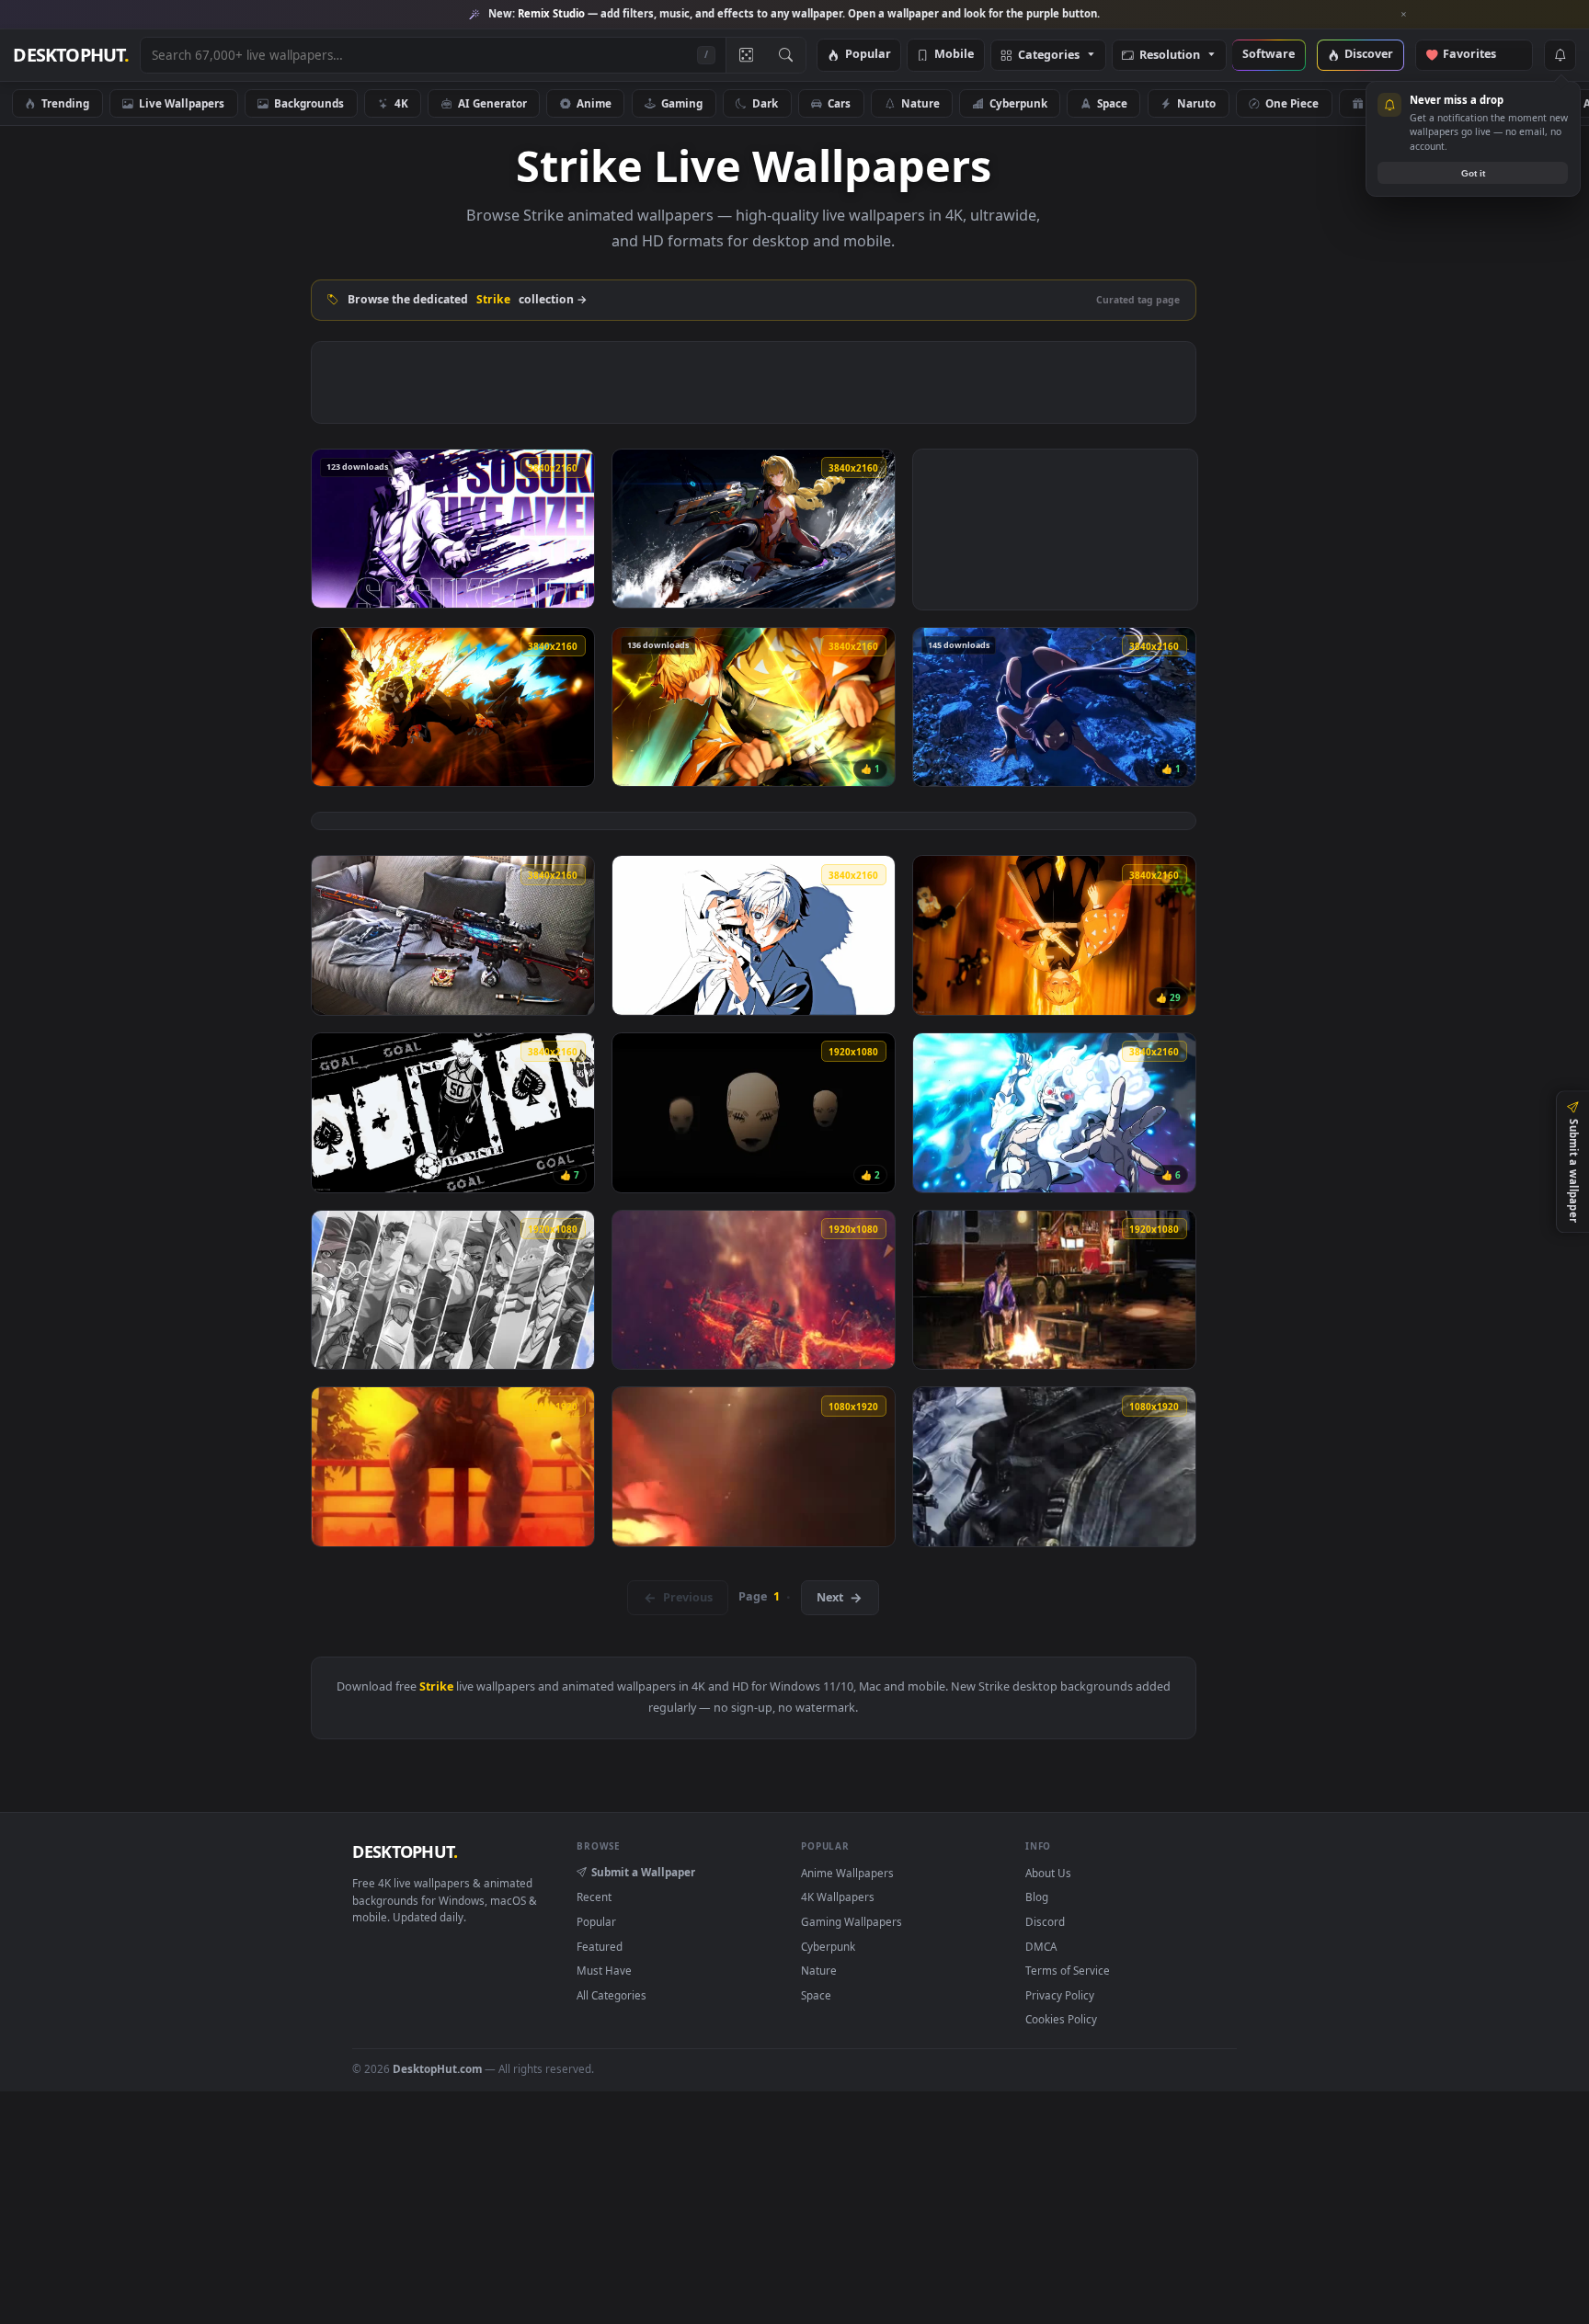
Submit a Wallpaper (643, 1872)
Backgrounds (309, 103)
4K (401, 103)
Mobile (954, 55)
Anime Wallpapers (847, 1873)
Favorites (1478, 55)
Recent (594, 1897)
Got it (1473, 173)
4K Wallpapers (838, 1897)
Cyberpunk (1018, 103)
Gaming (682, 103)
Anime (594, 103)
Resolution (1170, 56)
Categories (1049, 56)
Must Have (604, 1970)
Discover (1369, 55)
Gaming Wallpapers (852, 1921)
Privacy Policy (1060, 1995)
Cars (839, 103)
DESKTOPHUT (405, 1851)
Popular (868, 55)
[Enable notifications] (1560, 55)
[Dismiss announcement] (1404, 15)
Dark (765, 103)
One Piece (1292, 103)
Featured (600, 1946)
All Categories (612, 1995)
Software (1269, 55)
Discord (1045, 1921)
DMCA (1041, 1946)
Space (1112, 103)
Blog (1037, 1897)
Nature (920, 103)
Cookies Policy (1061, 2019)
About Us (1048, 1873)
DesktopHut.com (437, 2068)
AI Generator (492, 103)
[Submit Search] (786, 55)
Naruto (1196, 103)
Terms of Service (1068, 1970)
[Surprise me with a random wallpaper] (746, 55)
